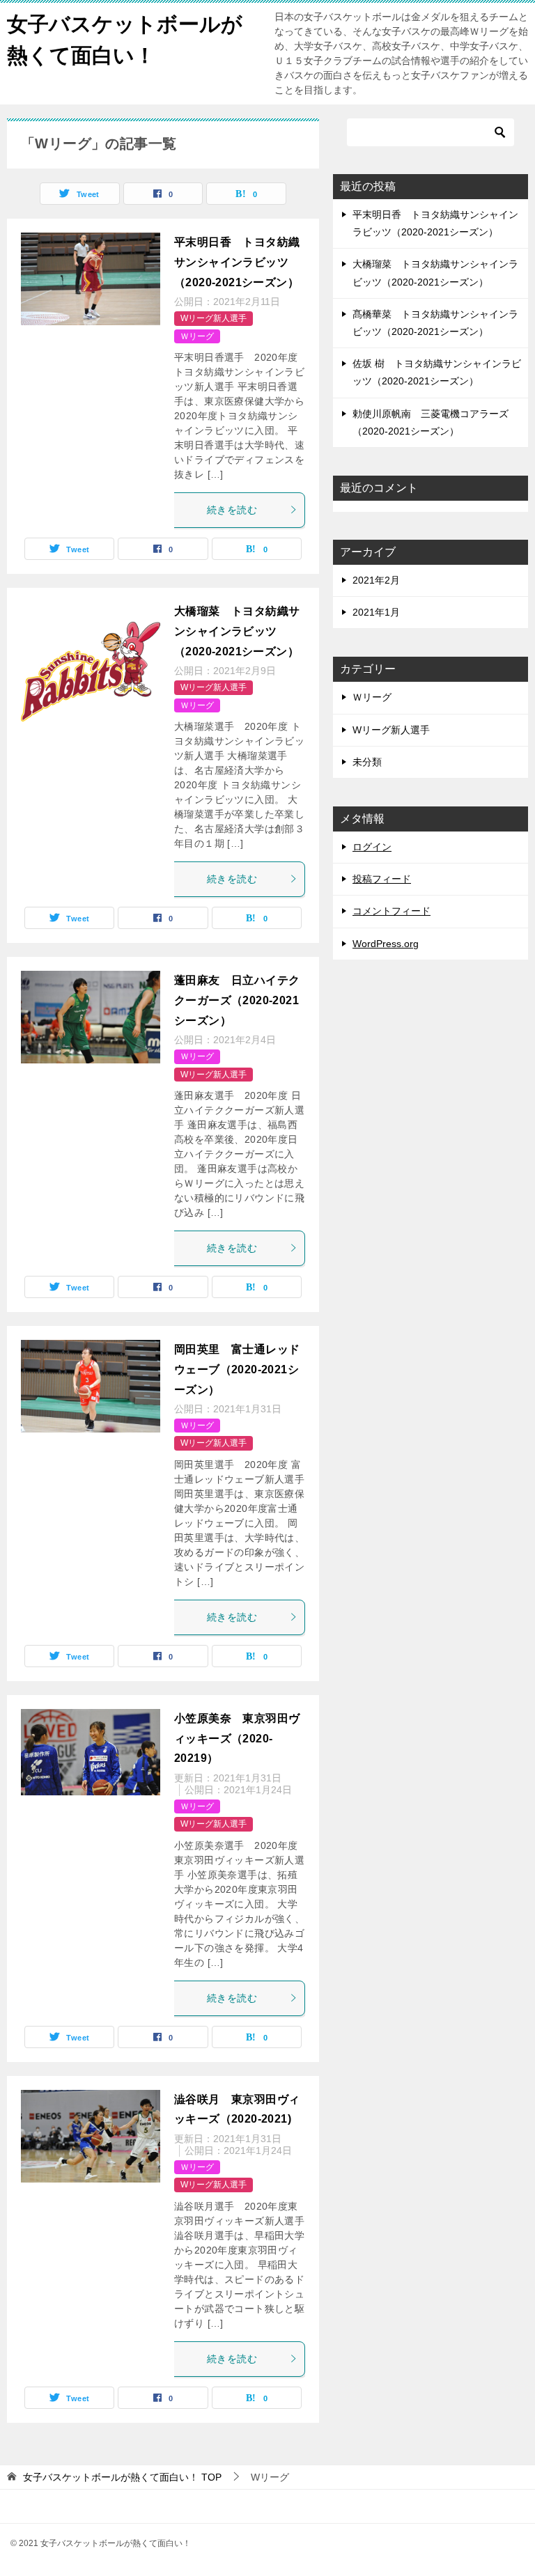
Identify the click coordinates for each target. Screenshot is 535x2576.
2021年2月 (376, 580)
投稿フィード (382, 879)
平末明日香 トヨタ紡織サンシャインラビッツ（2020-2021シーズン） (237, 262)
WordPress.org (386, 944)
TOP (122, 2477)
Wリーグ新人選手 (214, 318)
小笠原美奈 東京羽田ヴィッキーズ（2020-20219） (237, 1739)
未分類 (367, 762)
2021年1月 (376, 612)
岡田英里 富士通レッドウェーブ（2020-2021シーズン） (237, 1369)
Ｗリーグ (197, 336)
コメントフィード (391, 911)
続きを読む (232, 510)
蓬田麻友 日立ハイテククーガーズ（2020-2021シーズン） (237, 1000)
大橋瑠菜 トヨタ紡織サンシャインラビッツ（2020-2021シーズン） (242, 631)
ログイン (372, 847)
